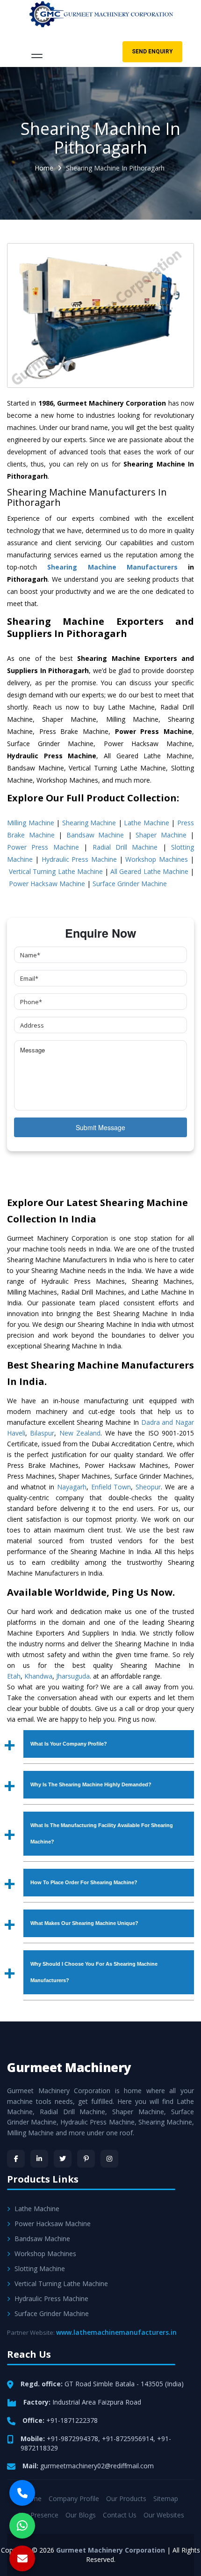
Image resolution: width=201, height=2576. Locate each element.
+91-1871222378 (72, 2420)
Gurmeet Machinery (69, 2067)
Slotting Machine (40, 2269)
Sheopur (148, 1487)
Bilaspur (42, 1433)
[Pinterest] (86, 2159)
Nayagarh (72, 1487)
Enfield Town (111, 1487)
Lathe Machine (147, 823)
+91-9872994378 (72, 2439)
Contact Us (120, 2515)
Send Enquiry (152, 52)
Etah (14, 1676)
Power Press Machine (43, 847)
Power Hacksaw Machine (47, 884)
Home (44, 168)
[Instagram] (109, 2159)
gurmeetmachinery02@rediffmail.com (97, 2466)
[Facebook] (16, 2159)
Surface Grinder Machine (130, 884)
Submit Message (100, 1127)
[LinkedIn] (39, 2159)
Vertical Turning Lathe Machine (56, 871)
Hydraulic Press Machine (79, 859)
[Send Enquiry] (22, 2558)
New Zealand (80, 1433)
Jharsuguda (73, 1676)
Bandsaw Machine (95, 835)
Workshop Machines (156, 859)
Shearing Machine (89, 823)
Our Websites (164, 2515)
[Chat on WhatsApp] (22, 2526)
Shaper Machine (161, 835)
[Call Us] (22, 2493)
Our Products (126, 2498)
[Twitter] (63, 2159)
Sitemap (166, 2498)
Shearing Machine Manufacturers (112, 567)
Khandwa (38, 1676)
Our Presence (38, 2515)
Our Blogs (81, 2515)
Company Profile (74, 2498)
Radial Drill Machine (125, 847)
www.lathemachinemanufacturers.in (116, 2332)
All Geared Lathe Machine (149, 871)
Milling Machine (31, 823)
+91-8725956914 (128, 2439)
